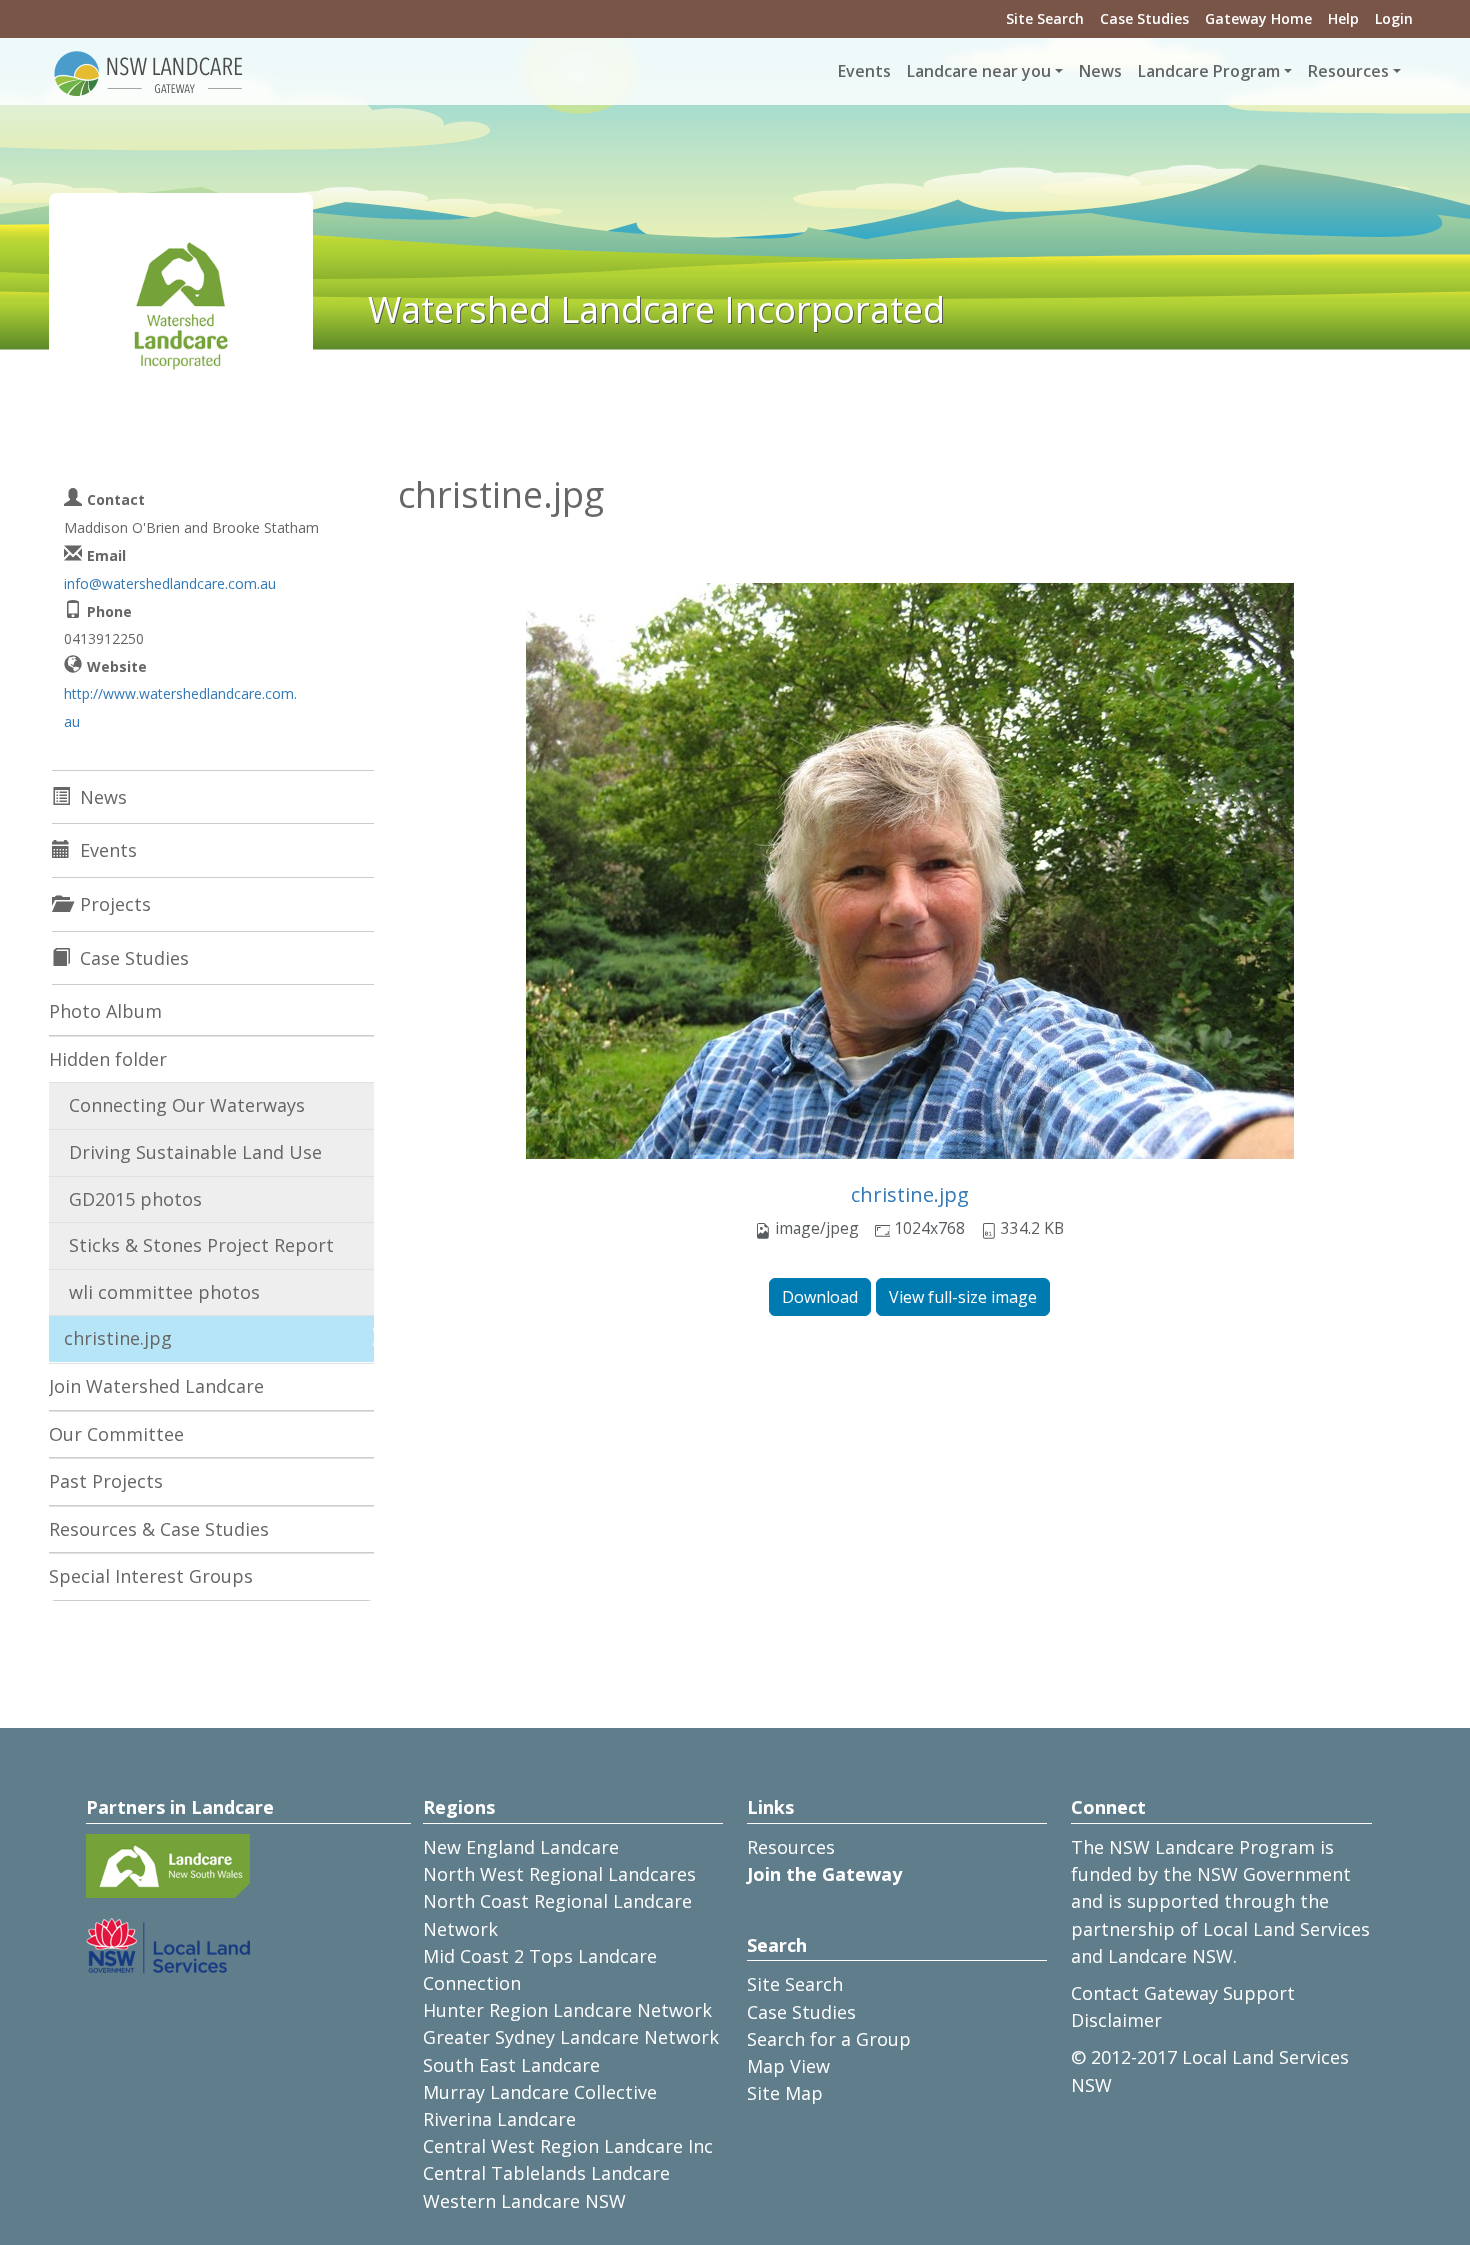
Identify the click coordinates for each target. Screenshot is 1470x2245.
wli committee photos (164, 1292)
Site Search (1045, 18)
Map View (788, 2066)
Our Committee (116, 1434)
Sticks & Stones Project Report (201, 1245)
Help (1343, 18)
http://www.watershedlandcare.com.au (180, 707)
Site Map (785, 2093)
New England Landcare (521, 1847)
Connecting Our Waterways (187, 1105)
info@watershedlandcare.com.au (170, 583)
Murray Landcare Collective (540, 2092)
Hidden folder (108, 1059)
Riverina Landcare (499, 2119)
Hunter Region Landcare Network (567, 2010)
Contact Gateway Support (1183, 1993)
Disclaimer (1116, 2020)
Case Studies (1144, 18)
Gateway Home (1258, 18)
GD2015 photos (135, 1199)
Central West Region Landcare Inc (568, 2146)
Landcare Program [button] (1209, 71)
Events (864, 71)
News (1100, 71)
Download (820, 1297)
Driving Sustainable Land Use (195, 1152)
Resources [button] (1348, 71)
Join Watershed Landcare (156, 1386)
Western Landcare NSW (524, 2201)
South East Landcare (511, 2065)
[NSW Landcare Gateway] (149, 72)
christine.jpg (910, 1194)
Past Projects (106, 1481)
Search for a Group (829, 2039)
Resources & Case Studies (159, 1529)
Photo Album (105, 1011)
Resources (791, 1847)
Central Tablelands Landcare (546, 2173)
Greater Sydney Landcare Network (571, 2037)
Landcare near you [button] (979, 71)
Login (1394, 18)
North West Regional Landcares (559, 1874)
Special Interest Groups (151, 1576)
